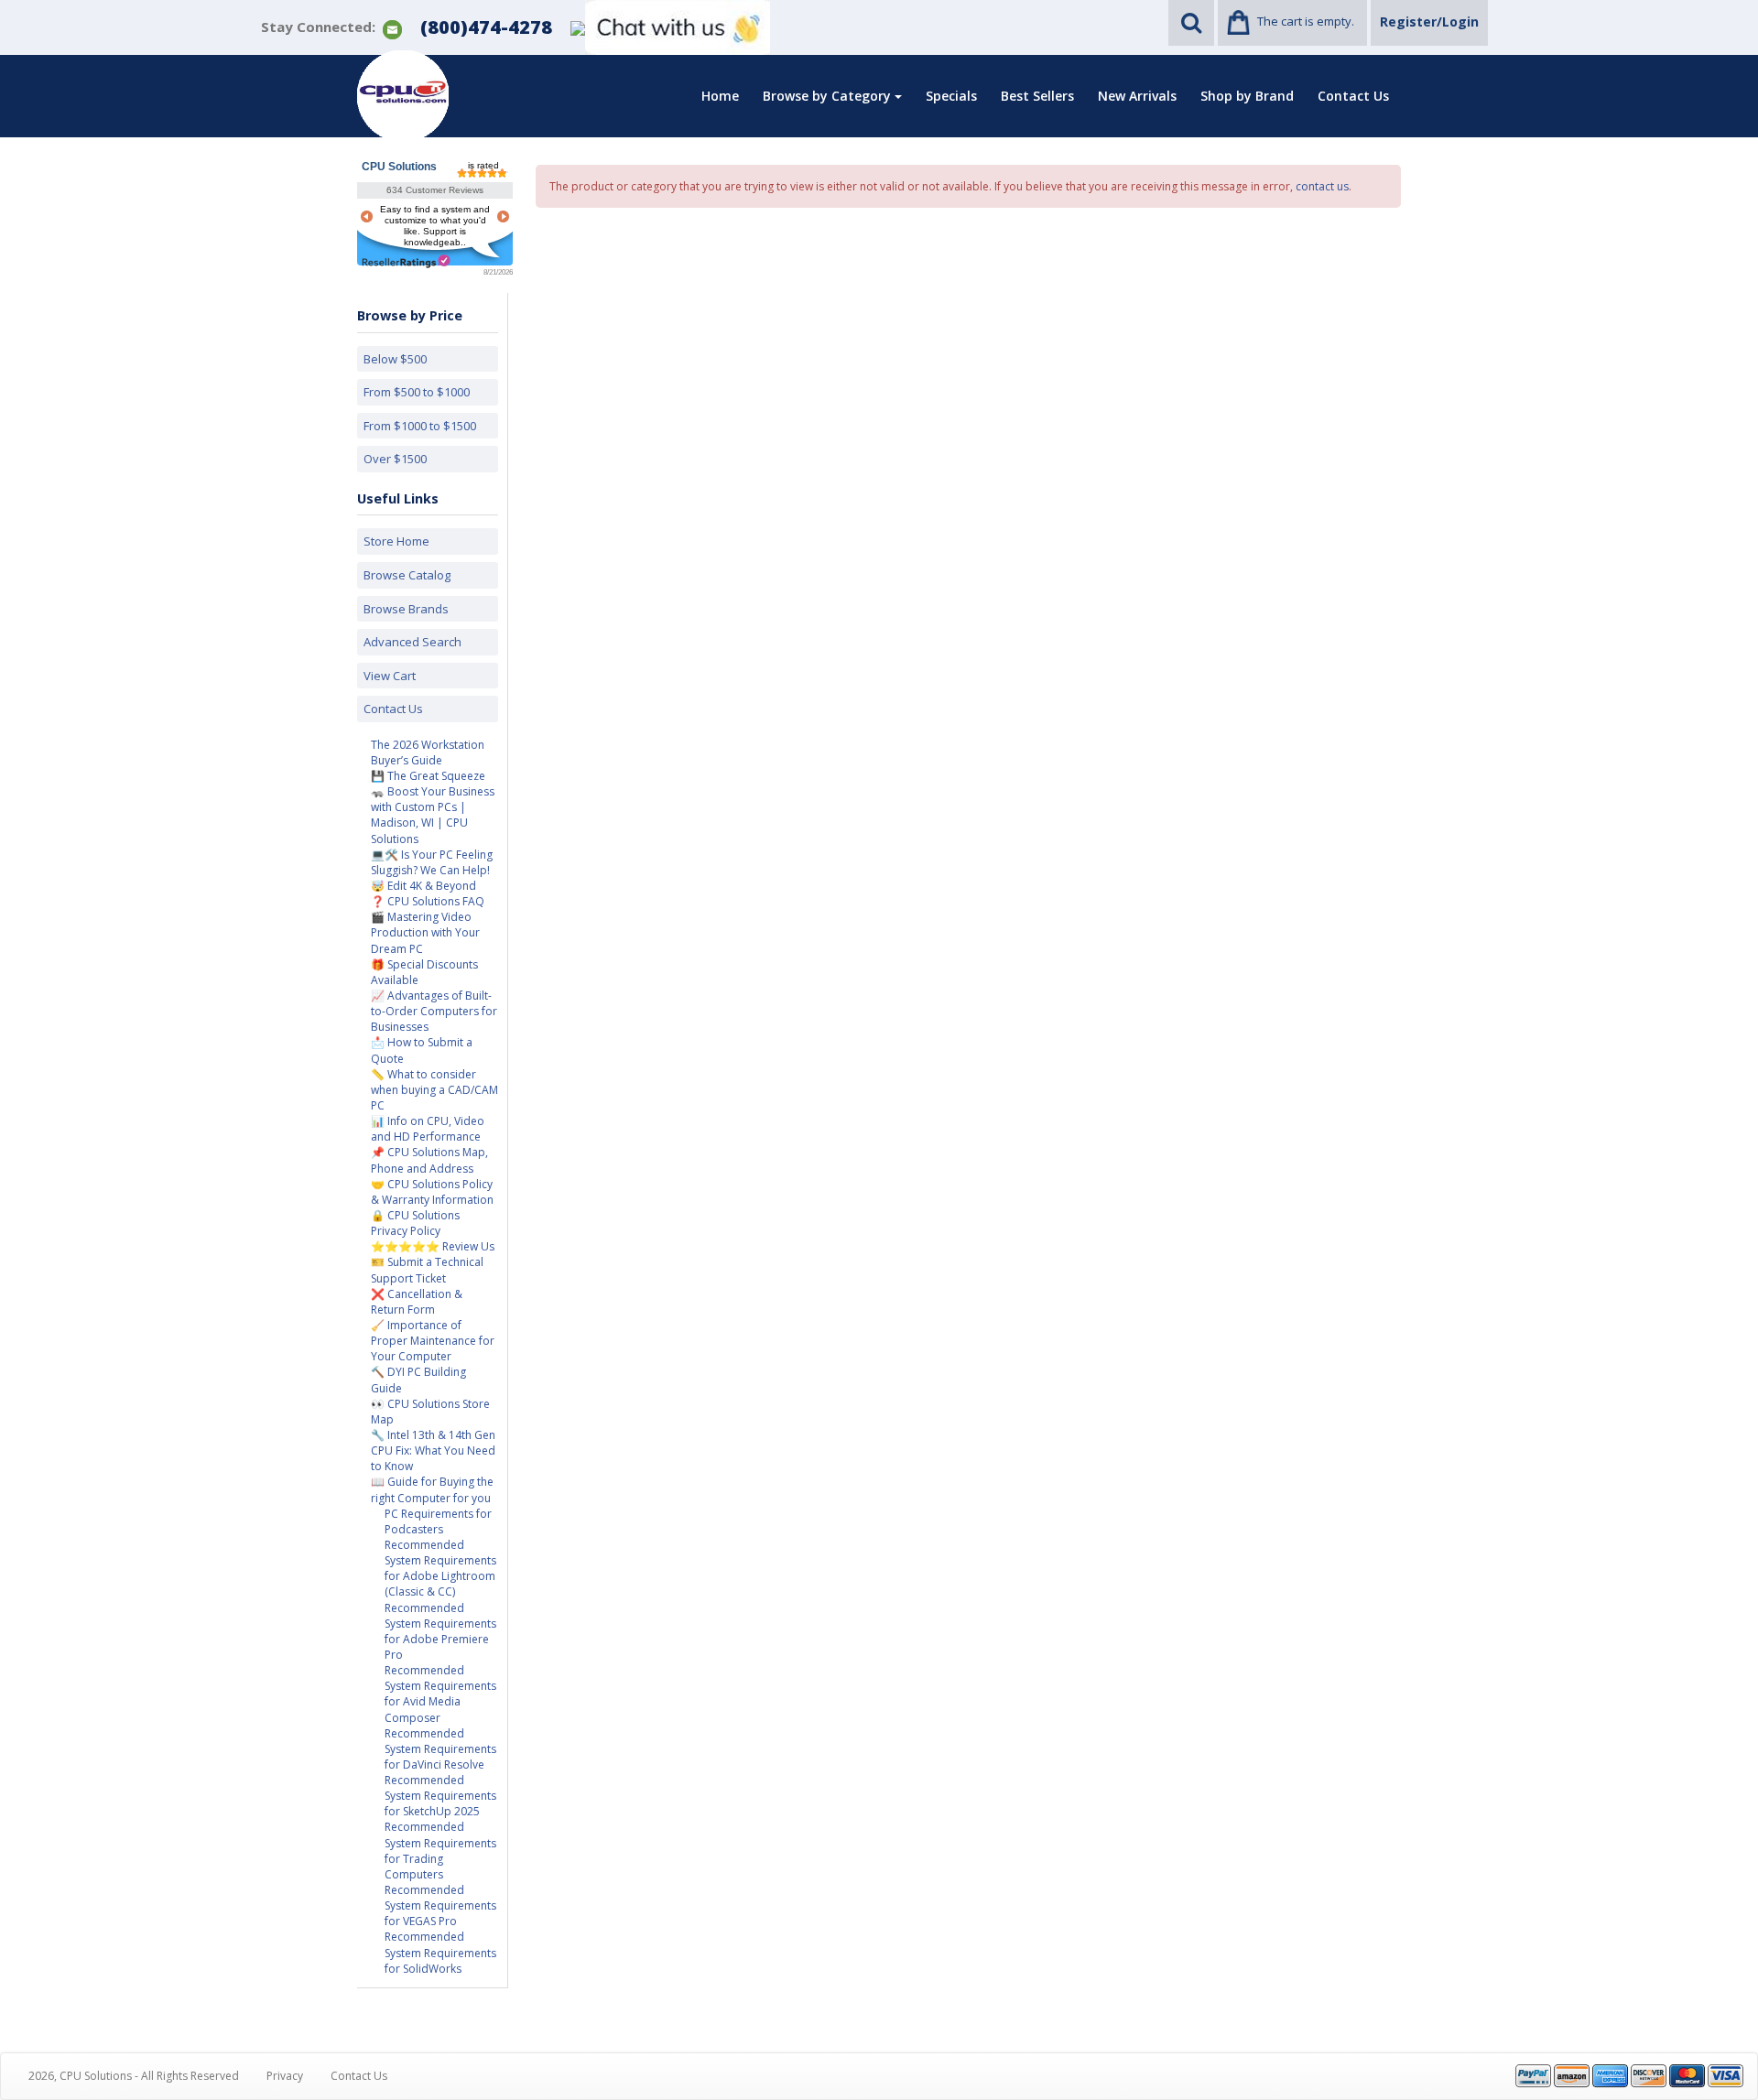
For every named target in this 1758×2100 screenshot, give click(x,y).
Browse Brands (406, 609)
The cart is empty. (1306, 21)
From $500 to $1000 (417, 392)
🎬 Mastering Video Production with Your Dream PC (425, 932)
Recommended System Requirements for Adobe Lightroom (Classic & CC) (440, 1568)
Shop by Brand (1247, 96)
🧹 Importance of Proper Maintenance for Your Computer (433, 1341)
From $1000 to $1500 (420, 426)
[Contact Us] (392, 28)
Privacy (285, 2076)
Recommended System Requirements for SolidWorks (440, 1952)
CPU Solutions (399, 167)
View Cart (390, 676)
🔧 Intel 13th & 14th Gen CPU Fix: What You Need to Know (433, 1451)
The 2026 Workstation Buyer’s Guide (428, 752)
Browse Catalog (407, 575)
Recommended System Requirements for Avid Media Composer (440, 1694)
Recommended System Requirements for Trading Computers (440, 1850)
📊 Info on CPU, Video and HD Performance (428, 1129)
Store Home (396, 541)
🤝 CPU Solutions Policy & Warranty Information (432, 1192)
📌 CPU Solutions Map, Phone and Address (429, 1160)
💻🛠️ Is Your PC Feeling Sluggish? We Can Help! (432, 862)
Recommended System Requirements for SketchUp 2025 (440, 1796)
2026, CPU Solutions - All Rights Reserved (134, 2076)
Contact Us (1353, 96)
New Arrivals (1137, 96)
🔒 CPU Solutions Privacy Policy (415, 1223)
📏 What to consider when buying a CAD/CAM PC (434, 1090)
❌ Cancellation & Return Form (417, 1302)
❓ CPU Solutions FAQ (428, 901)
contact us (1322, 186)
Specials (951, 96)
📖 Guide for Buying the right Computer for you (432, 1489)
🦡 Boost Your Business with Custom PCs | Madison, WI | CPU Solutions (433, 815)
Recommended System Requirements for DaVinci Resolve (440, 1749)
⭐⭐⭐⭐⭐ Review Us (433, 1246)
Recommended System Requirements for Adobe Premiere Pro (440, 1631)
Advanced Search (412, 642)
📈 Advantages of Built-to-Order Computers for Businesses (434, 1011)
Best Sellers (1037, 96)
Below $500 (395, 359)
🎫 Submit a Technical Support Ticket (427, 1270)
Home (720, 96)
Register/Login (1429, 22)
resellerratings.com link (406, 261)
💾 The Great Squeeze (428, 776)
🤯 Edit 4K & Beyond (423, 886)
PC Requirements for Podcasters (438, 1521)
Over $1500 (395, 459)
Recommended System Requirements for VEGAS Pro (440, 1905)
